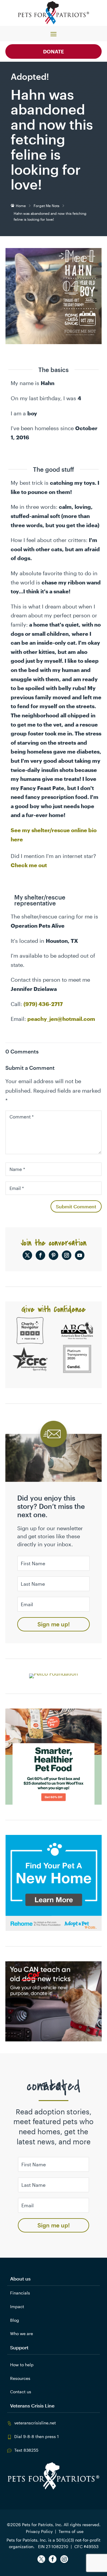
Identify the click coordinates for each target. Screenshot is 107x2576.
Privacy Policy (39, 2531)
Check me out (29, 865)
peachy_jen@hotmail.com (61, 1019)
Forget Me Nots (47, 206)
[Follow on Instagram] (67, 1255)
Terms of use (71, 2531)
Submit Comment (76, 1206)
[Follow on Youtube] (80, 1255)
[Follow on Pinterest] (53, 1255)
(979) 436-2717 (43, 1004)
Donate (53, 51)
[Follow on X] (27, 1255)
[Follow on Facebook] (40, 1255)
